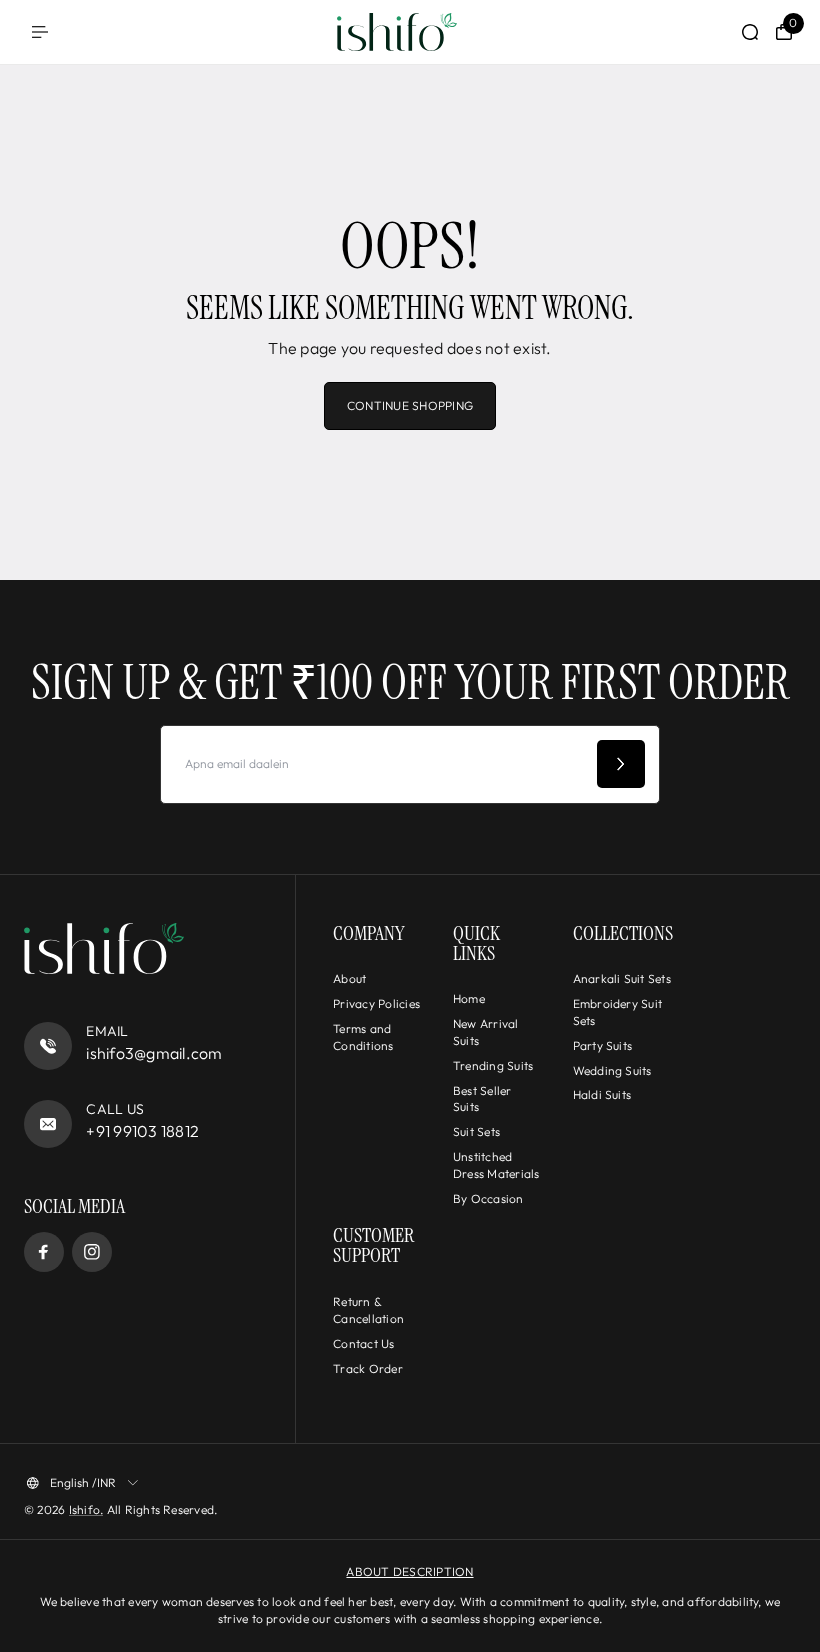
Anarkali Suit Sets (622, 978)
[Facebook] (44, 1252)
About (349, 978)
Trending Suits (493, 1065)
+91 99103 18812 (142, 1131)
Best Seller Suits (482, 1099)
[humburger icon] (40, 32)
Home (469, 998)
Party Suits (603, 1045)
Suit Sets (476, 1131)
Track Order (368, 1368)
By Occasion (488, 1198)
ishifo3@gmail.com (154, 1053)
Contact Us (363, 1343)
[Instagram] (92, 1252)
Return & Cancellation (368, 1310)
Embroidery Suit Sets (618, 1012)
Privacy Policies (376, 1003)
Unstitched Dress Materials (496, 1165)
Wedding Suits (612, 1070)
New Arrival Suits (486, 1032)
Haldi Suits (602, 1094)
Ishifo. (86, 1509)
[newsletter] (621, 764)
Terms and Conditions (363, 1037)
